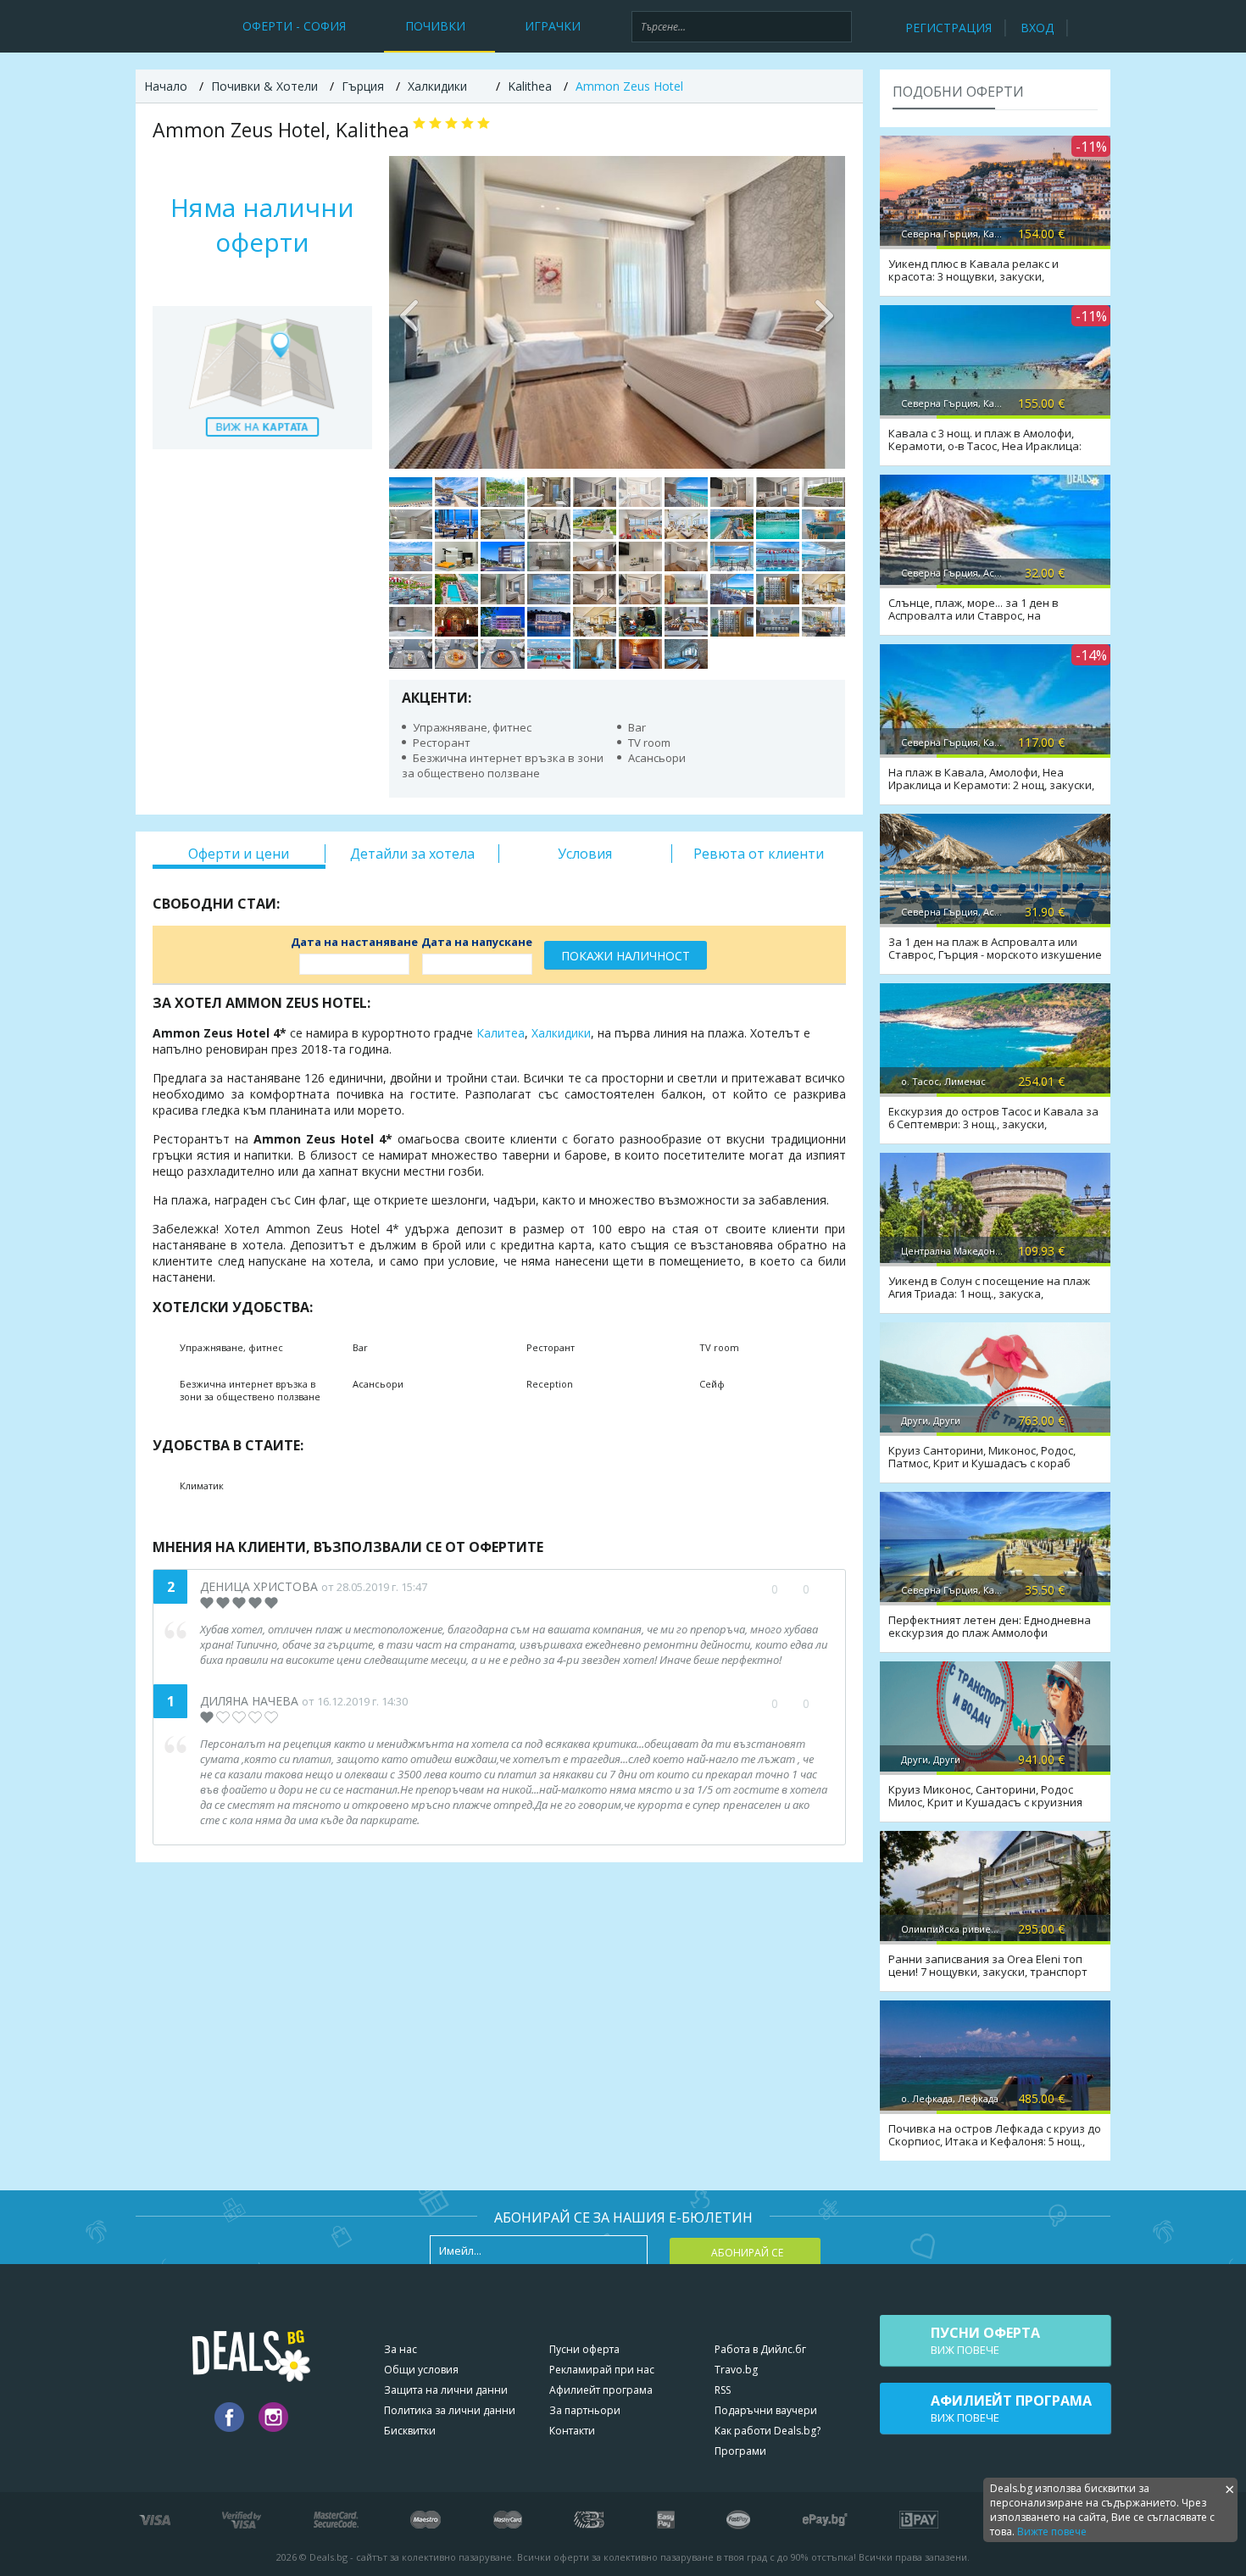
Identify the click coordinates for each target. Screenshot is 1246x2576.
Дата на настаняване (354, 942)
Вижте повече (1052, 2531)
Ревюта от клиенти (759, 854)
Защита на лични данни (446, 2390)
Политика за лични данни (450, 2410)
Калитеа (501, 1033)
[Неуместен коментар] (823, 1589)
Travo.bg (736, 2370)
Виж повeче (985, 2340)
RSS (723, 2390)
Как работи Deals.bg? (768, 2431)
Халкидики (561, 1033)
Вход (1037, 28)
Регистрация (948, 28)
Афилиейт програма (601, 2390)
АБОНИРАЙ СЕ (747, 2253)
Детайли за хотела (412, 854)
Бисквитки (410, 2431)
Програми (740, 2451)
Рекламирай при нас (602, 2370)
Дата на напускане (477, 942)
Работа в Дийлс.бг (760, 2349)
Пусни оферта (584, 2349)
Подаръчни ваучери (766, 2410)
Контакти (572, 2431)
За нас (400, 2349)
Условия (585, 854)
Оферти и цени (239, 854)
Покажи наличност (626, 956)
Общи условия (421, 2370)
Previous (410, 312)
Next (824, 312)
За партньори (585, 2410)
